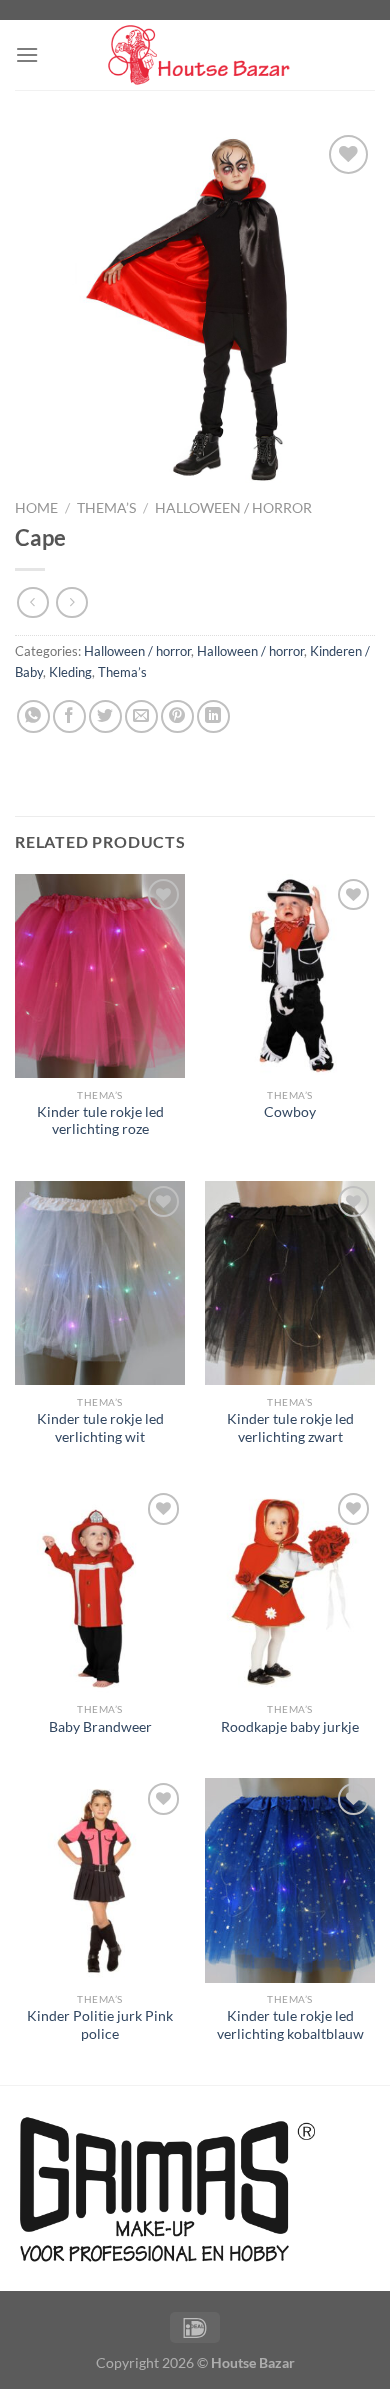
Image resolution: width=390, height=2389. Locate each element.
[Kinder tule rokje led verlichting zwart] (290, 1283)
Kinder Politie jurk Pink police (100, 2025)
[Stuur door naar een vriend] (141, 716)
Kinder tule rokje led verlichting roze (100, 1121)
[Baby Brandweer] (100, 1590)
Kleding (70, 672)
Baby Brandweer (100, 1727)
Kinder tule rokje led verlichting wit (100, 1428)
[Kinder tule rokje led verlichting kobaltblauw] (290, 1880)
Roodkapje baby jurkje (290, 1727)
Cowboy (290, 1112)
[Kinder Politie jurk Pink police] (100, 1880)
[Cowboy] (290, 976)
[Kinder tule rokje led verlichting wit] (100, 1283)
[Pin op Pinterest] (177, 716)
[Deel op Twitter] (105, 716)
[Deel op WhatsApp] (33, 716)
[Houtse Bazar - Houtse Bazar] (195, 55)
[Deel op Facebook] (69, 716)
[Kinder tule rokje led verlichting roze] (100, 976)
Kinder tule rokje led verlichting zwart (290, 1428)
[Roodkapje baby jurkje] (290, 1590)
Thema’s (106, 508)
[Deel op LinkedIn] (213, 716)
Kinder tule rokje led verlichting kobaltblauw (290, 2025)
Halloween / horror (233, 508)
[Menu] (27, 54)
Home (36, 508)
